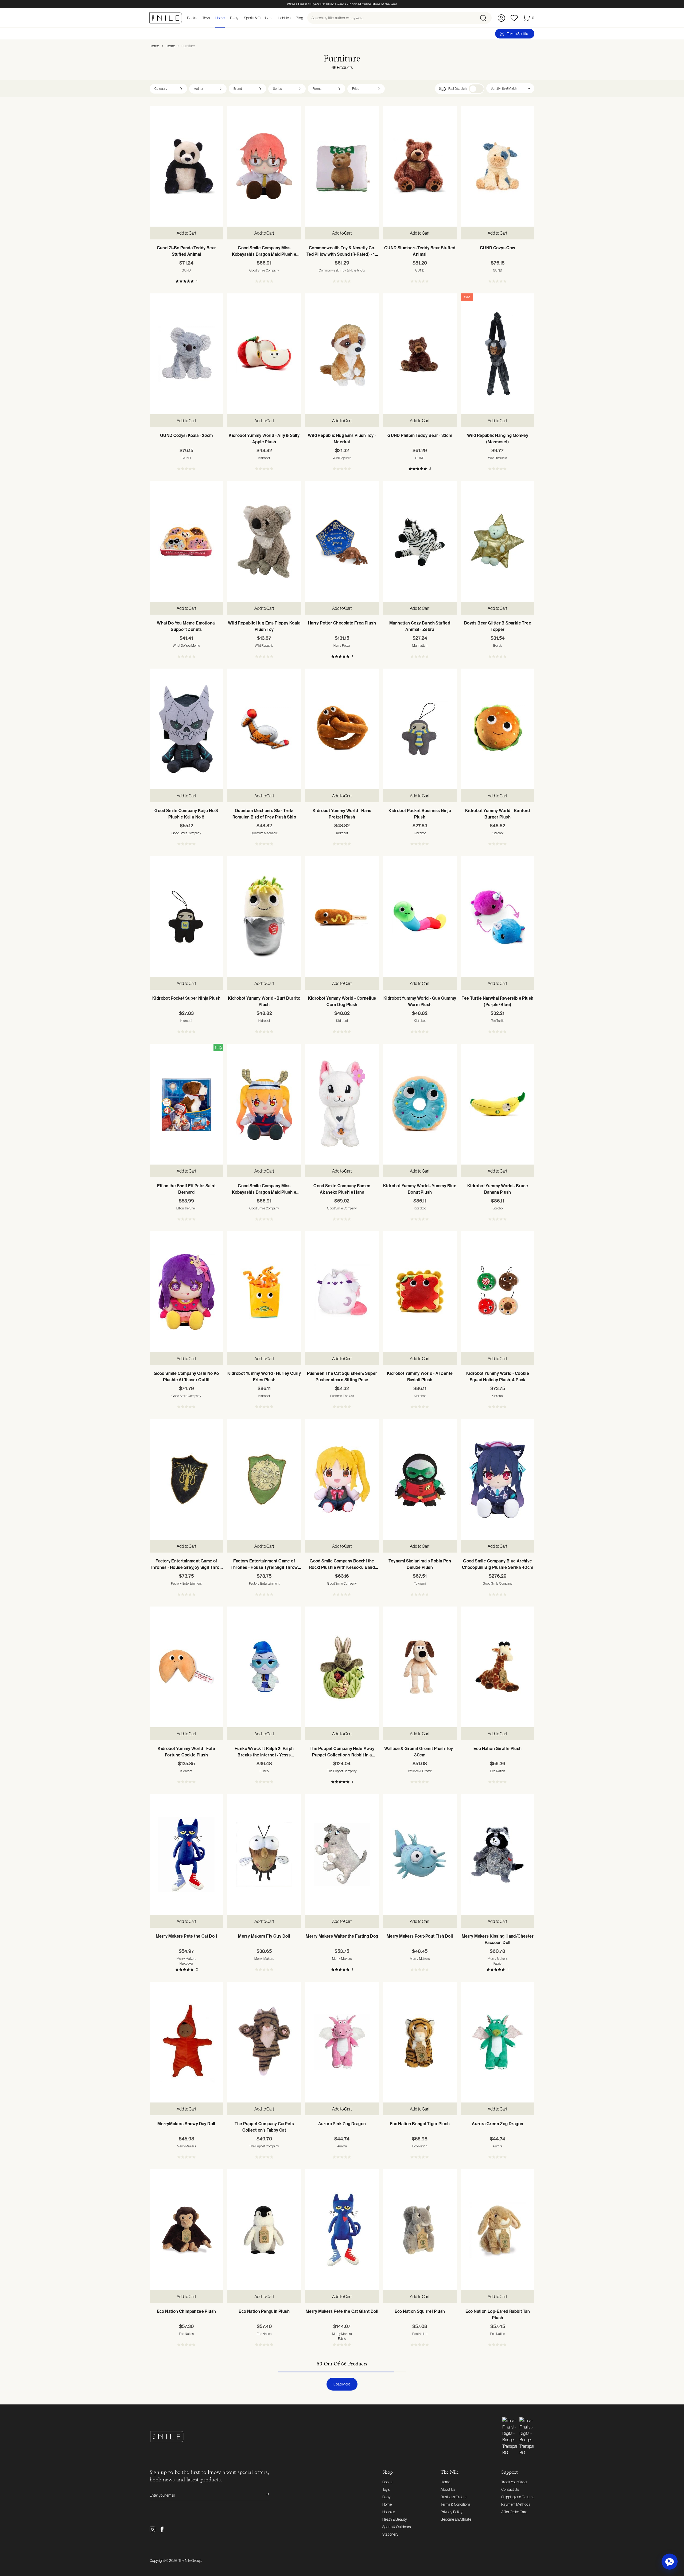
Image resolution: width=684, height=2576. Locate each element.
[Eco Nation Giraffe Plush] (498, 1667)
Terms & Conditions (455, 2504)
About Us (448, 2489)
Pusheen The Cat (342, 1396)
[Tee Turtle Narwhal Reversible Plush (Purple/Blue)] (498, 917)
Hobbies (389, 2512)
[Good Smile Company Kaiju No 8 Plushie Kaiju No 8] (186, 729)
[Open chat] (670, 2562)
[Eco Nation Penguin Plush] (264, 2230)
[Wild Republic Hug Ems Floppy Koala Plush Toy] (264, 541)
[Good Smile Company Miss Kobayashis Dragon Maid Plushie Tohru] (264, 1104)
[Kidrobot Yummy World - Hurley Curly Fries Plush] (264, 1292)
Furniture (188, 46)
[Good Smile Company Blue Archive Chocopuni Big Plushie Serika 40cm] (498, 1479)
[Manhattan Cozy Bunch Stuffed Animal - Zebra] (420, 541)
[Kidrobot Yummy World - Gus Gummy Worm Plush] (420, 917)
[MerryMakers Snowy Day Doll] (186, 2042)
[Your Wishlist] (514, 18)
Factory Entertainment (186, 1584)
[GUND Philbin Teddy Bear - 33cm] (420, 354)
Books (387, 2482)
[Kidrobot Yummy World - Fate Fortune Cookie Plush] (186, 1667)
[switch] (476, 89)
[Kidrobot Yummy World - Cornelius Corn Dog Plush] (342, 917)
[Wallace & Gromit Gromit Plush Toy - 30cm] (420, 1667)
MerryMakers (186, 2146)
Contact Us (510, 2489)
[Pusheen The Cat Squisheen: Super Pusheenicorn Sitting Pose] (342, 1292)
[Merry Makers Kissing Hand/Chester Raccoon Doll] (498, 1855)
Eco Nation (498, 1771)
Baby (387, 2497)
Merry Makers (186, 1959)
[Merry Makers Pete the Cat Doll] (186, 1855)
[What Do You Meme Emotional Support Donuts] (186, 541)
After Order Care (514, 2512)
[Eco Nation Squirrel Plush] (420, 2230)
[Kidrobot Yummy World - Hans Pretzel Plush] (342, 729)
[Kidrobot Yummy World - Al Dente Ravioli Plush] (420, 1292)
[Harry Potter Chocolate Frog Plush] (342, 541)
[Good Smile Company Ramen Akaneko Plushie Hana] (342, 1104)
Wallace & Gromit (420, 1771)
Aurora (342, 2146)
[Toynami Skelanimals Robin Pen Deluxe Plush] (420, 1479)
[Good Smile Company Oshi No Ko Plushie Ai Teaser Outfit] (186, 1292)
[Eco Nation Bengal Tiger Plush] (420, 2042)
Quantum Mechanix (264, 833)
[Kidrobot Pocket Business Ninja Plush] (420, 729)
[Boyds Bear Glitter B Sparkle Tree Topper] (498, 541)
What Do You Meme (186, 646)
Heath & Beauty (395, 2519)
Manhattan (420, 646)
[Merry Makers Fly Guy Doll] (264, 1855)
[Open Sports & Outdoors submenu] (274, 18)
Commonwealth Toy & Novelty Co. (342, 270)
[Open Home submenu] (226, 18)
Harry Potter (342, 646)
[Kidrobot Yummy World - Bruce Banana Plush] (498, 1104)
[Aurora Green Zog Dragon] (498, 2042)
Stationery (390, 2534)
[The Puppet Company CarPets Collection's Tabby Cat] (264, 2042)
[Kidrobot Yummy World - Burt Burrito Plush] (264, 917)
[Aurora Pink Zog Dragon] (342, 2042)
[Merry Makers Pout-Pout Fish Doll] (420, 1855)
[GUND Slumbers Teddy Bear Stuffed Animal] (420, 166)
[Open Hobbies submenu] (292, 18)
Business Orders (453, 2497)
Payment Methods (516, 2504)
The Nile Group (190, 2561)
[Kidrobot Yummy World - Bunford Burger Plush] (498, 729)
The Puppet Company (342, 1771)
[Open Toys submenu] (212, 18)
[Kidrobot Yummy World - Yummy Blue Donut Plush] (420, 1104)
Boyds (498, 646)
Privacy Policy (452, 2512)
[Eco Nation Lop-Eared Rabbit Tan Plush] (498, 2230)
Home (154, 46)
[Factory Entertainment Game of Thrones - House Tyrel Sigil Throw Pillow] (264, 1479)
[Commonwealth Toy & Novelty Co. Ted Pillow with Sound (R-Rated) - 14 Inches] (342, 166)
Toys (386, 2489)
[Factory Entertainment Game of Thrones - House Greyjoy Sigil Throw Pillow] (186, 1479)
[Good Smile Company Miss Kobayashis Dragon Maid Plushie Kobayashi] (264, 166)
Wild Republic (342, 458)
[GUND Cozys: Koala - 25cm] (186, 354)
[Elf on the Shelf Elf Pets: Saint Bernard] (186, 1104)
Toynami (420, 1584)
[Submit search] (485, 18)
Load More (342, 2384)
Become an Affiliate (456, 2519)
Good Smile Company (264, 270)
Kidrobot (264, 458)
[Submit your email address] (264, 2495)
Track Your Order (514, 2482)
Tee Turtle (498, 1021)
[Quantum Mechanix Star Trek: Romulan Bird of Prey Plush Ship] (264, 729)
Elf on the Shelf (186, 1208)
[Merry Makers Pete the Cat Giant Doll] (342, 2230)
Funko (264, 1771)
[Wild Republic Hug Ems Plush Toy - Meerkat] (342, 354)
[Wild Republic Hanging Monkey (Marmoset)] (498, 354)
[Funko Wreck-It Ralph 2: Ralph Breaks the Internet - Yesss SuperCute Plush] (264, 1667)
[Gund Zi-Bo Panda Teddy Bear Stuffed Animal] (186, 166)
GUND (186, 270)
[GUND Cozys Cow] (498, 166)
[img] (218, 1048)
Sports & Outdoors (397, 2527)
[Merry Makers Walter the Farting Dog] (342, 1855)
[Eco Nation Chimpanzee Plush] (186, 2230)
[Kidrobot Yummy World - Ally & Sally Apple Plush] (264, 354)
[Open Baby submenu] (240, 18)
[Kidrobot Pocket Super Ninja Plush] (186, 917)
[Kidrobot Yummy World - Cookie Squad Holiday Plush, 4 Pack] (498, 1292)
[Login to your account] (501, 18)
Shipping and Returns (518, 2497)
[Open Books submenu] (199, 18)
